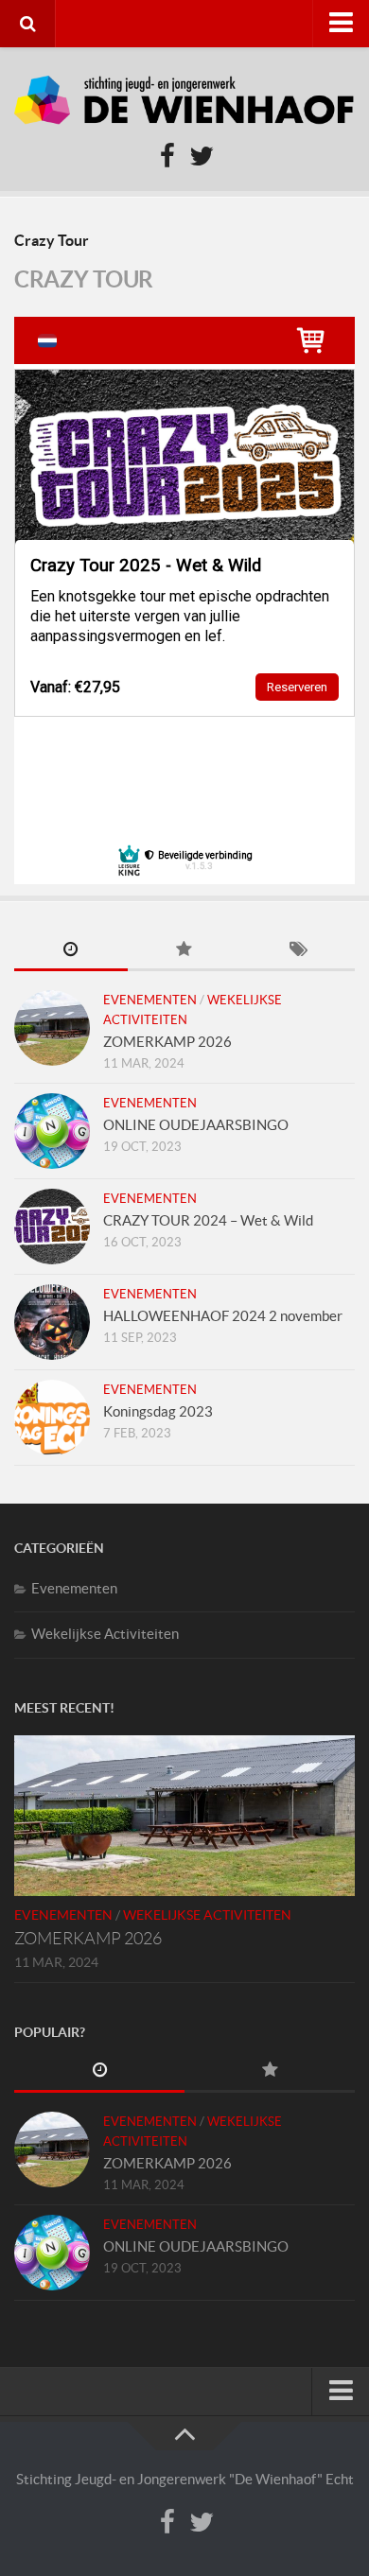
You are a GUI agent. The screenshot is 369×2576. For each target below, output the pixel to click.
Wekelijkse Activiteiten (105, 1634)
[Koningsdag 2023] (52, 1418)
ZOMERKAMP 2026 (167, 1042)
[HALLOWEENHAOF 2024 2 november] (52, 1322)
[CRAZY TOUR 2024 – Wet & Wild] (52, 1227)
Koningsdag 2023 (158, 1411)
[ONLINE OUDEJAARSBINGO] (52, 1131)
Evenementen (150, 1000)
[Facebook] (167, 157)
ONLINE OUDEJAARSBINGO (196, 1125)
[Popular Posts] (184, 951)
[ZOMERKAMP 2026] (52, 1028)
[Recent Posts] (71, 951)
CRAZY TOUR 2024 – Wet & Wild (208, 1220)
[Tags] (298, 951)
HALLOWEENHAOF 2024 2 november (223, 1316)
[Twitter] (202, 157)
